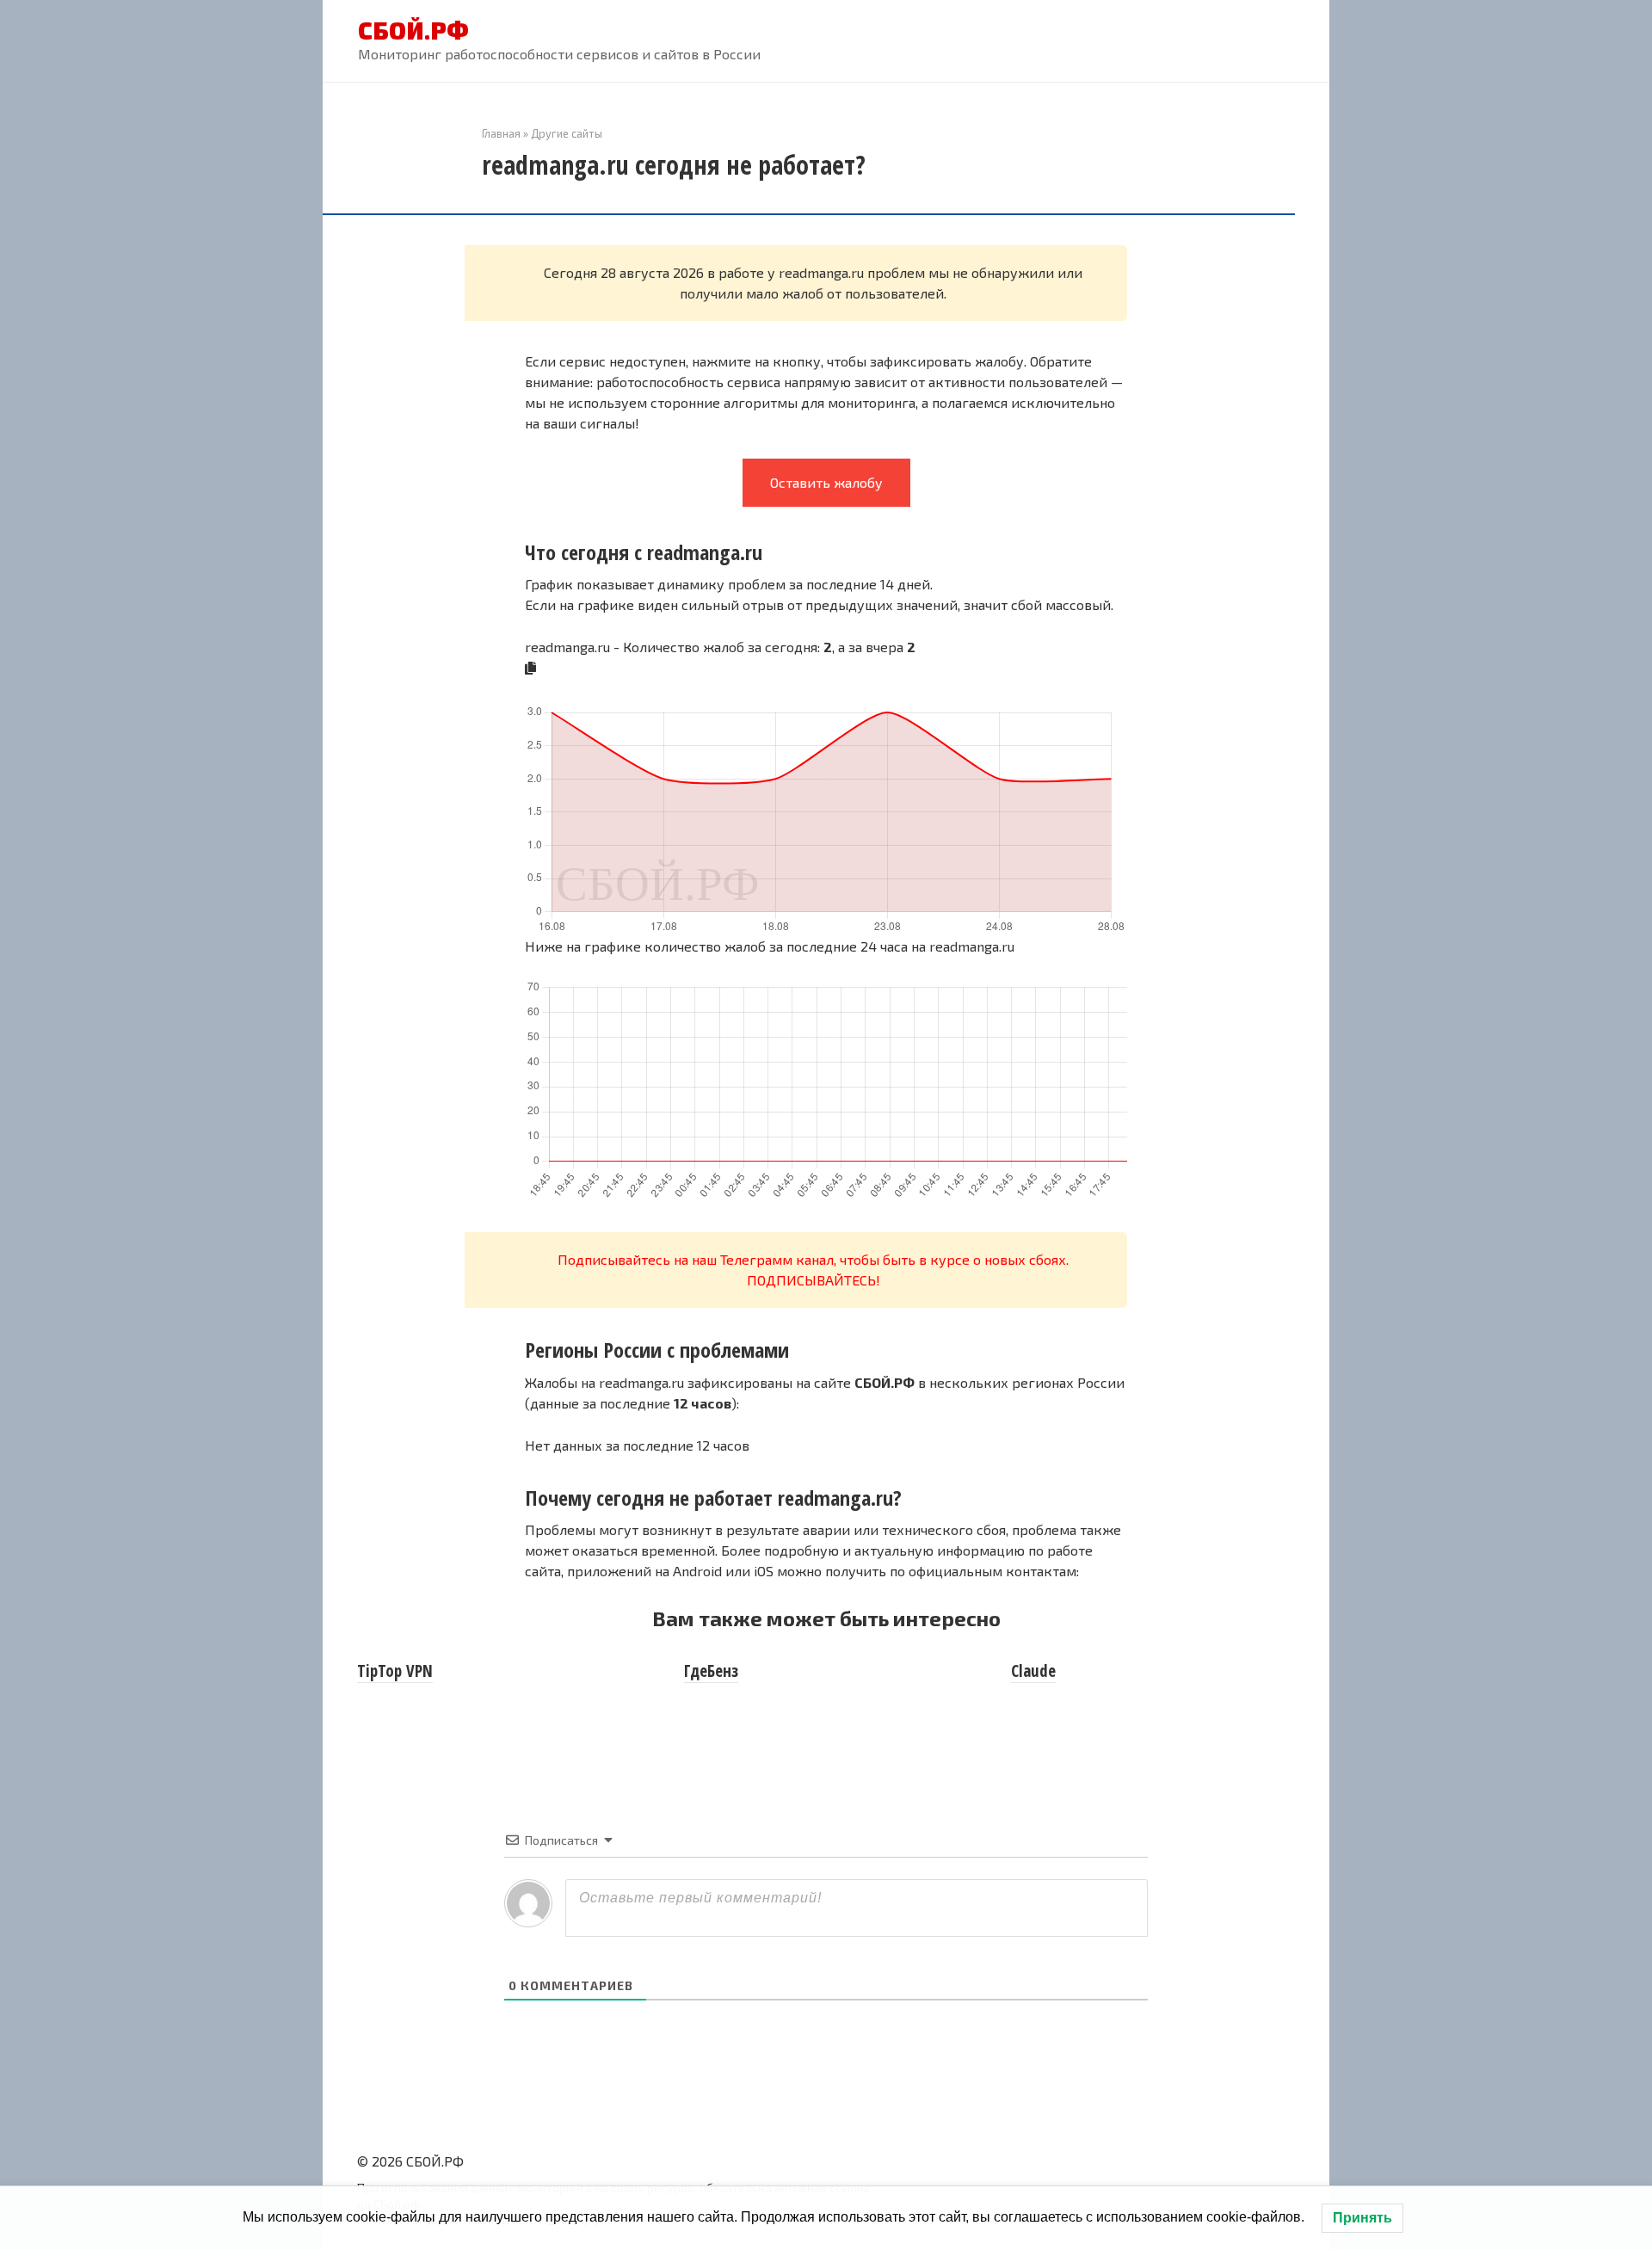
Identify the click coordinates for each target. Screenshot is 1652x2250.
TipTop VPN (395, 1671)
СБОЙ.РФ (413, 30)
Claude (1033, 1671)
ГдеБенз (711, 1671)
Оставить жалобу (826, 482)
